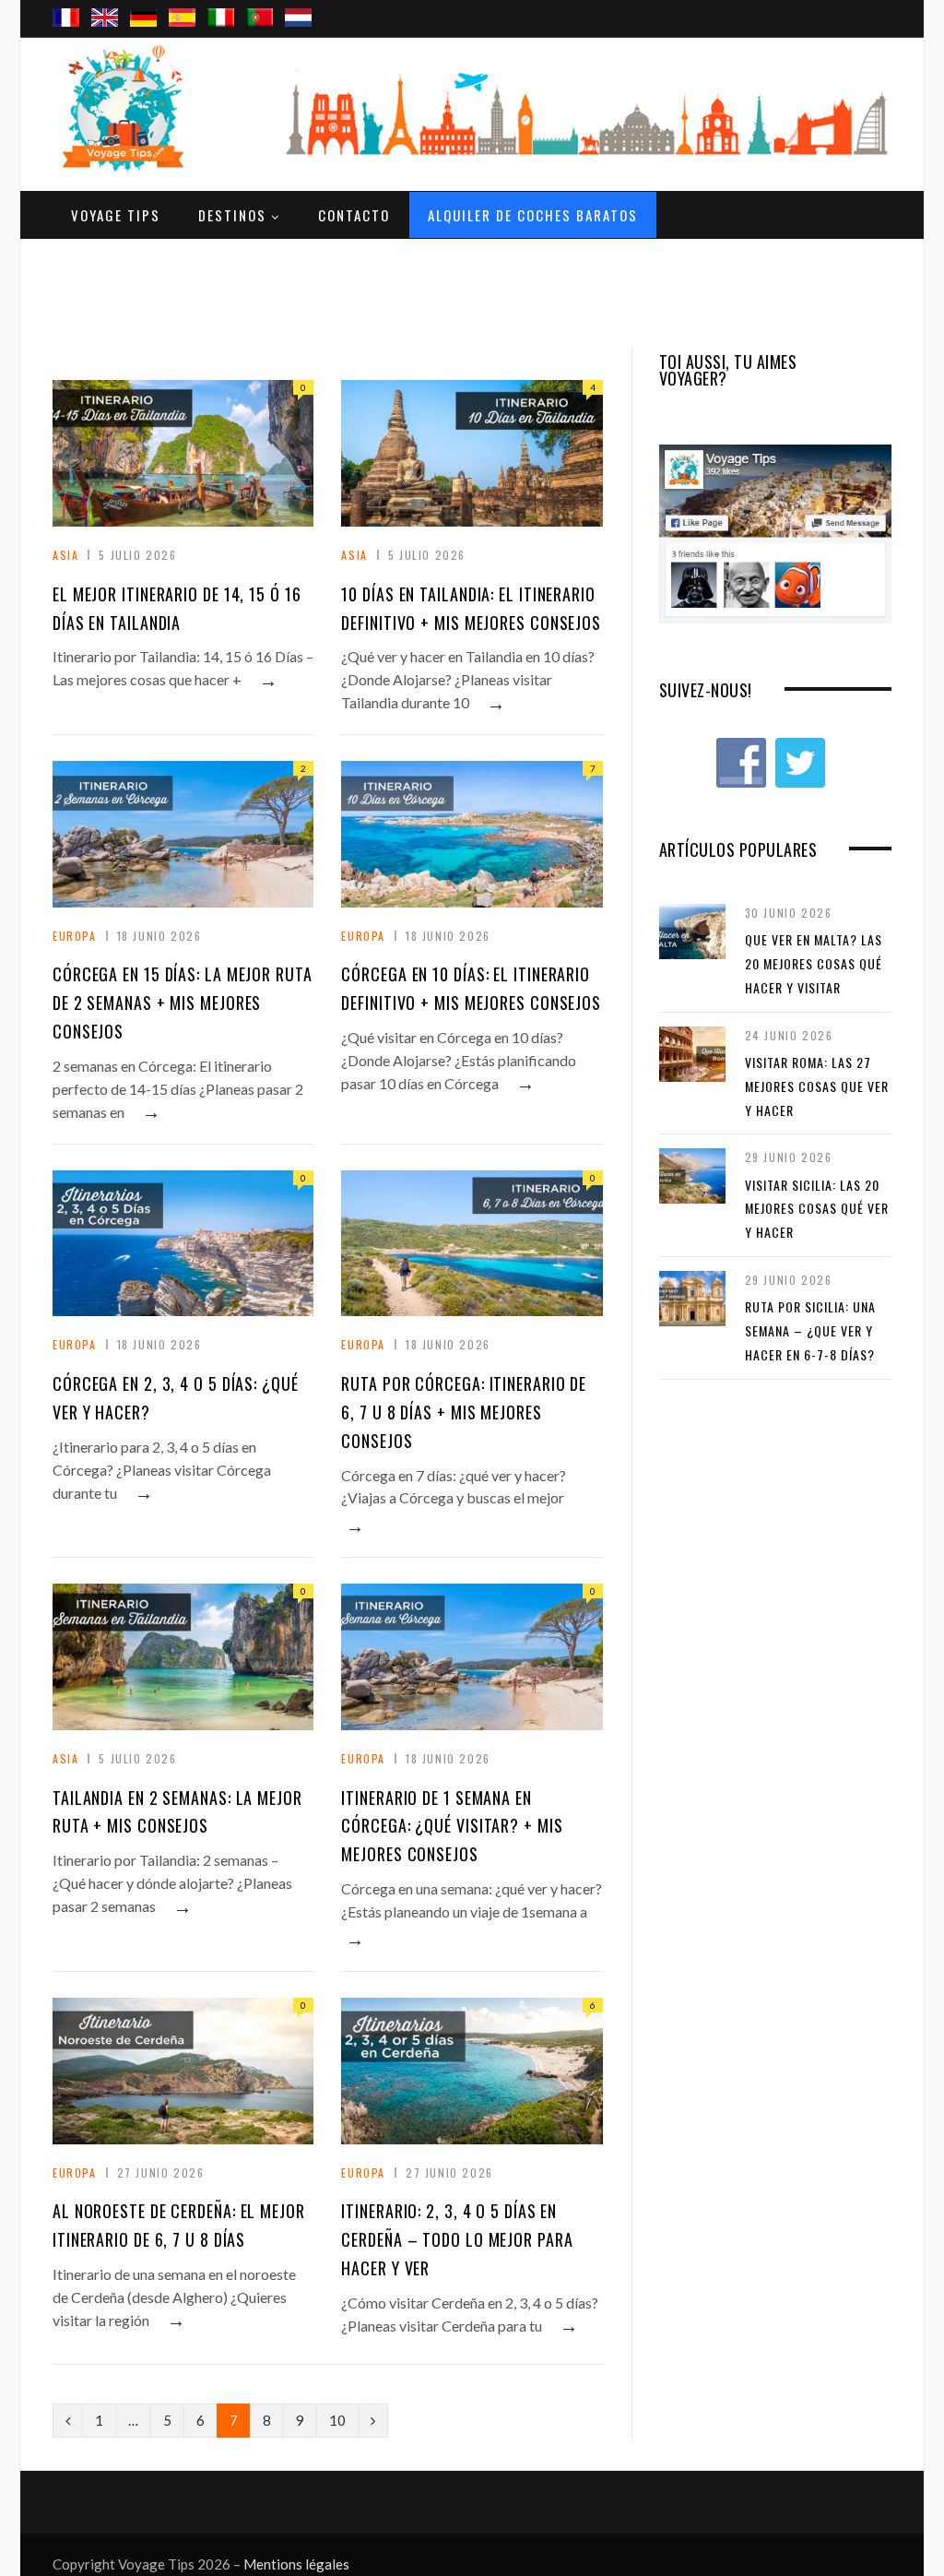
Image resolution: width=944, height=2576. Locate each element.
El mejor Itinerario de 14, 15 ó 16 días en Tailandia (177, 608)
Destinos (232, 215)
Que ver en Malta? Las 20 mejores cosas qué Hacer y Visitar (814, 963)
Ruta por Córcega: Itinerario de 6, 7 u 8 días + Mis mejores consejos (464, 1412)
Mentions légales (296, 2564)
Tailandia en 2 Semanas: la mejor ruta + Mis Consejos (177, 1812)
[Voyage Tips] (131, 110)
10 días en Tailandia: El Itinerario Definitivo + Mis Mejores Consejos (471, 608)
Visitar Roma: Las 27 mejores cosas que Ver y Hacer (817, 1086)
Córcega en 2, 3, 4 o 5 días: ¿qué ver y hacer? (176, 1398)
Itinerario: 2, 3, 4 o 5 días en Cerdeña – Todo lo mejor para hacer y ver (457, 2239)
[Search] (870, 1)
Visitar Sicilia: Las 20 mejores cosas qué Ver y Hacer (817, 1208)
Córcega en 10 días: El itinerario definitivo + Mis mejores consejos (471, 988)
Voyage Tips (116, 215)
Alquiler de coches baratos (533, 215)
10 (337, 2420)
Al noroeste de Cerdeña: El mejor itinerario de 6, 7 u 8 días (179, 2225)
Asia (65, 555)
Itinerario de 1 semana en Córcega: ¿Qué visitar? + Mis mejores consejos (452, 1826)
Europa (75, 936)
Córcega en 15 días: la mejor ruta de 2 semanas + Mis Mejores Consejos (183, 1003)
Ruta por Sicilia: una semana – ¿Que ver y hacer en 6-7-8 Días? (810, 1330)
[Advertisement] (472, 285)
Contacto (354, 215)
